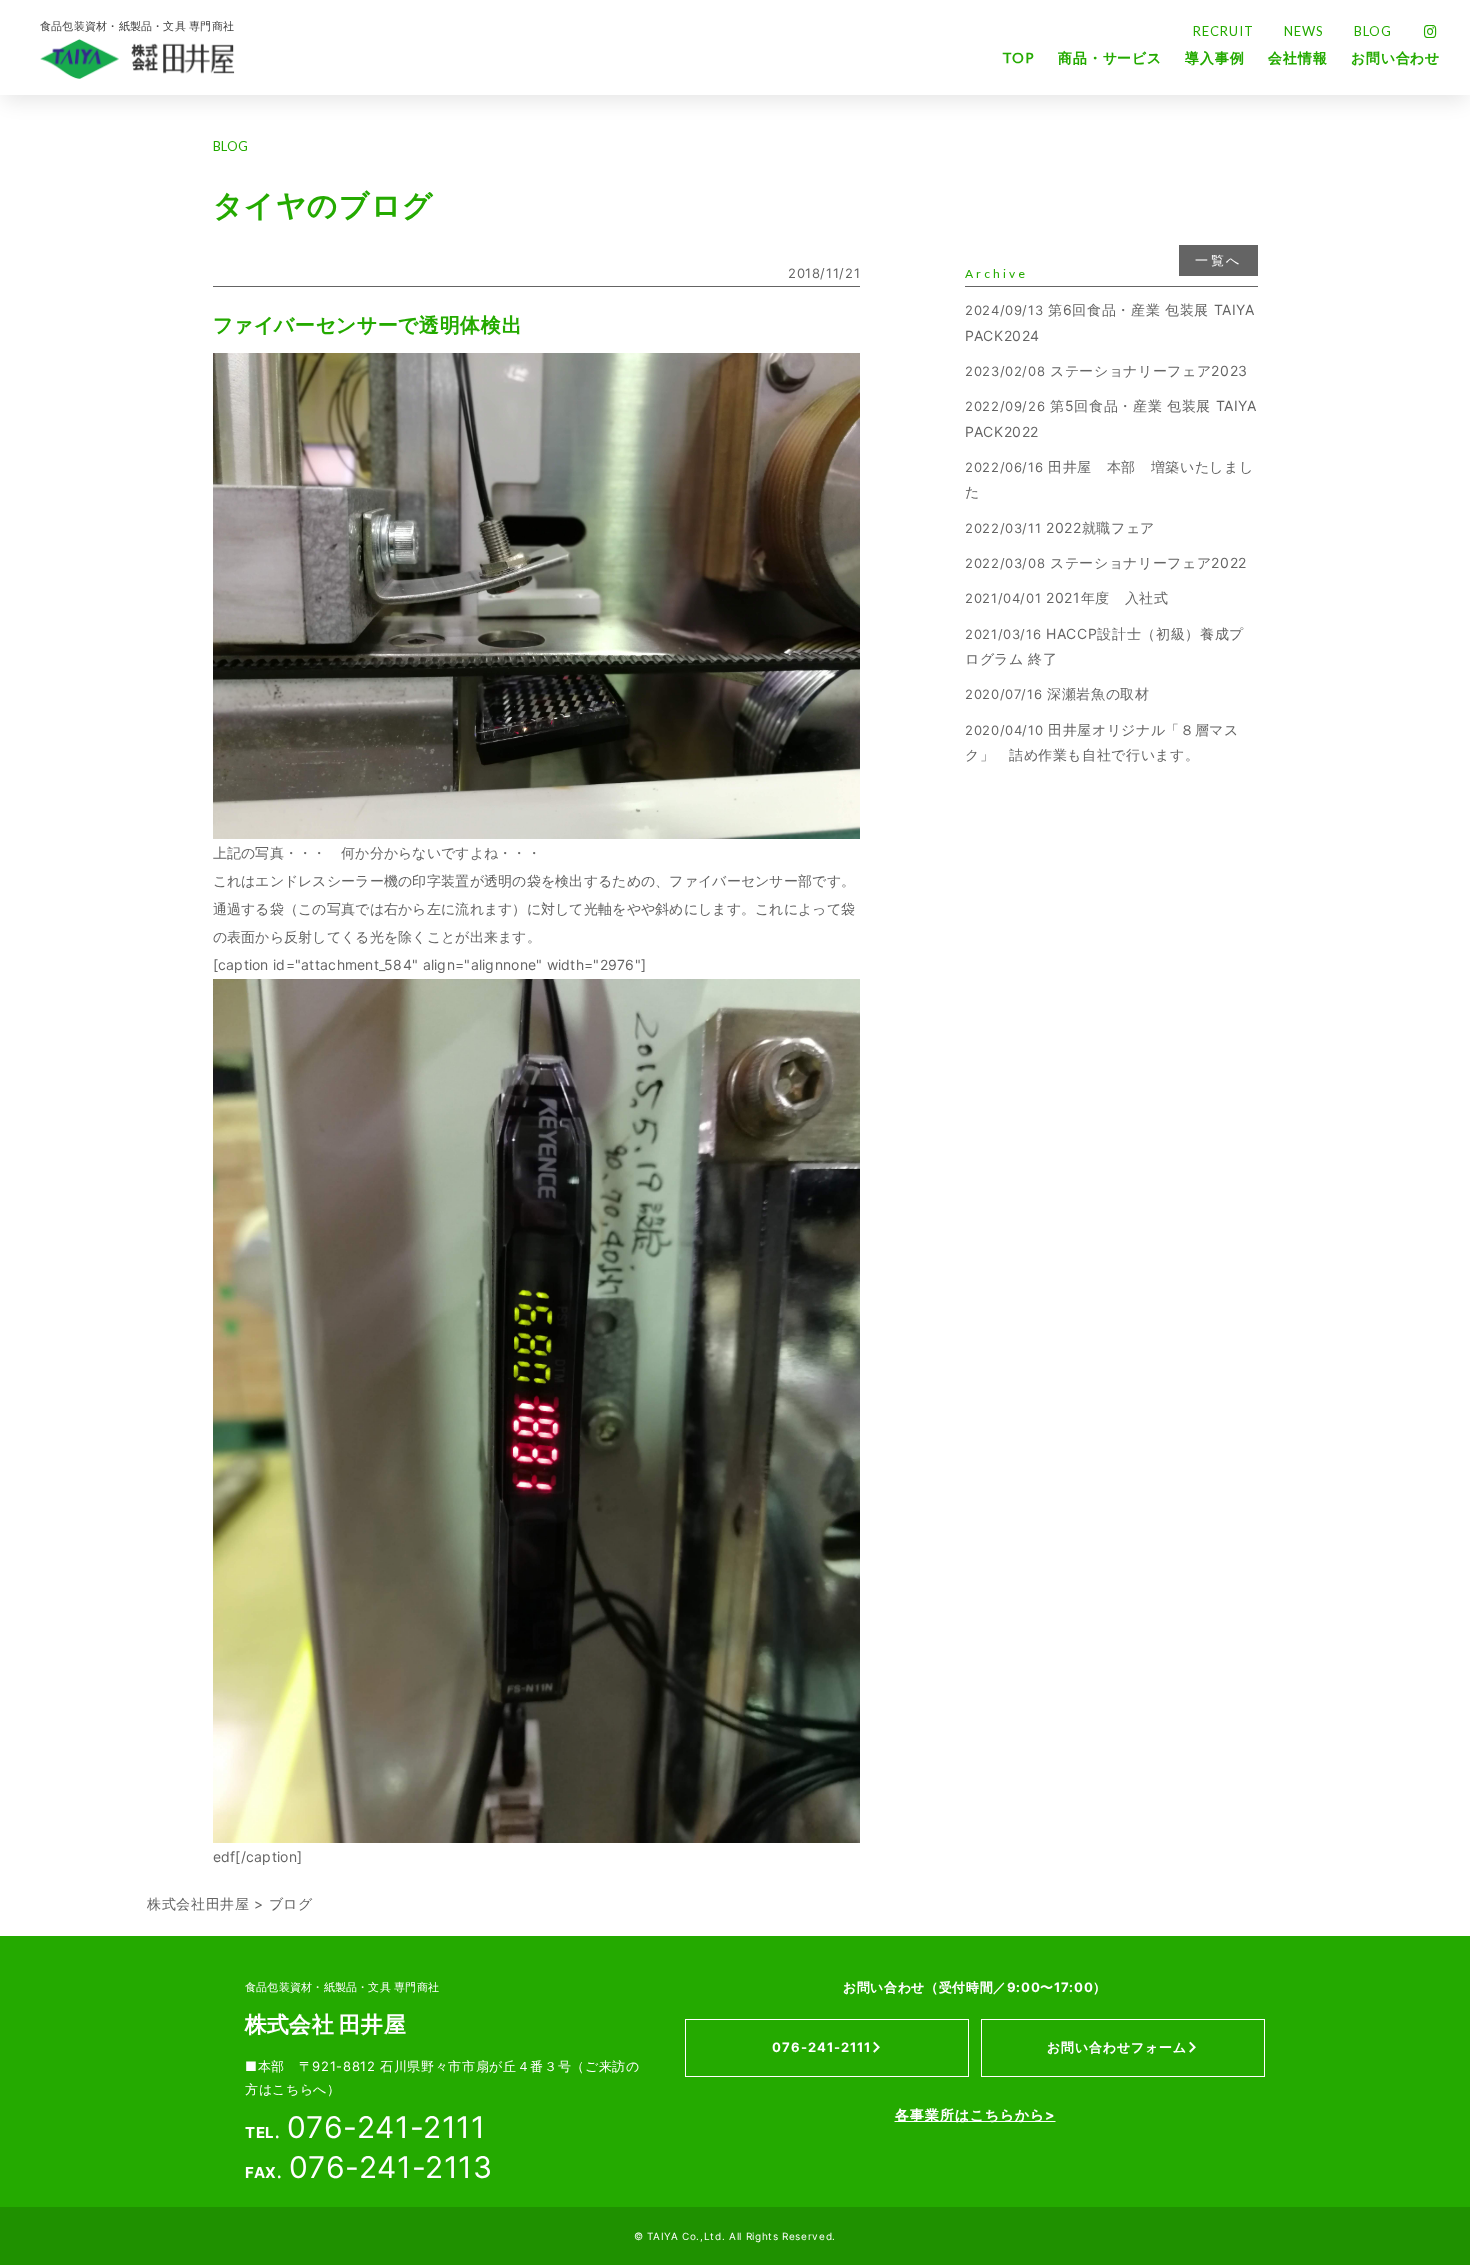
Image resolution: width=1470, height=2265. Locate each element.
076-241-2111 (821, 2047)
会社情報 (1297, 57)
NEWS (1304, 31)
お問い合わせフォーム (1117, 2047)
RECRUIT (1223, 31)
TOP (1018, 57)
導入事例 (1214, 57)
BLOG (1373, 31)
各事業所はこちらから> (975, 2114)
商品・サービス (1110, 57)
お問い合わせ (1395, 57)
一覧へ (1218, 260)
